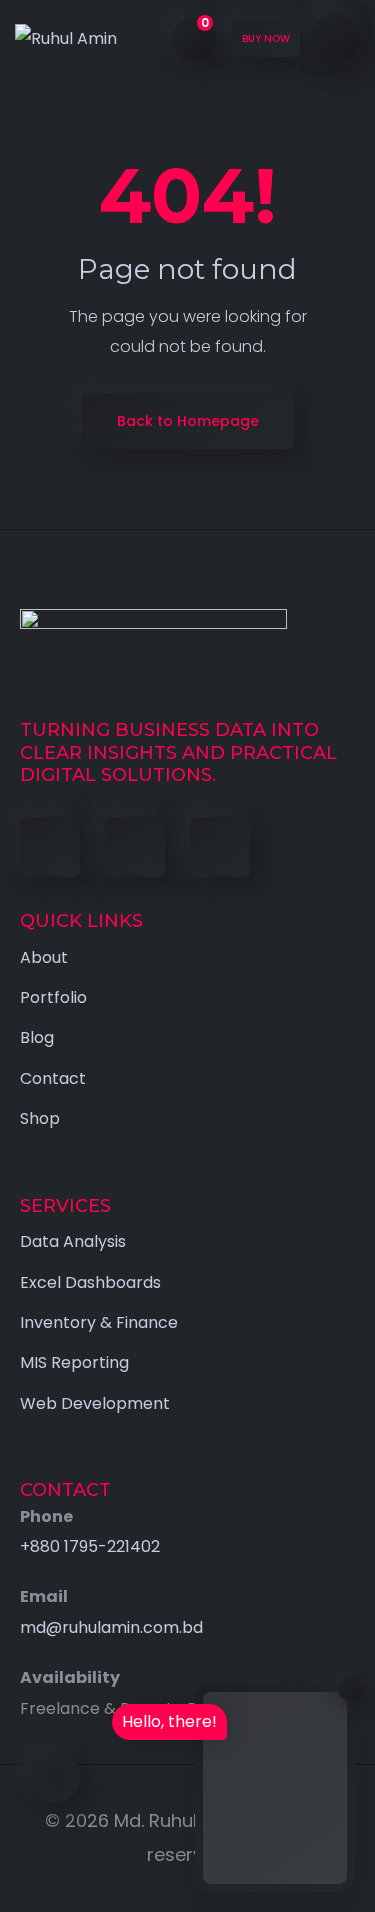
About (44, 957)
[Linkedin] (135, 847)
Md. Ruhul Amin (180, 1820)
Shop (40, 1118)
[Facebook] (50, 847)
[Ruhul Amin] (66, 39)
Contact (53, 1078)
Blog (37, 1037)
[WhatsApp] (220, 847)
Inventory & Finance (99, 1322)
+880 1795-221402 (90, 1546)
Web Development (95, 1403)
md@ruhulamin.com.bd (111, 1627)
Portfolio (53, 997)
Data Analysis (73, 1241)
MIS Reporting (74, 1362)
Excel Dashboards (90, 1282)
